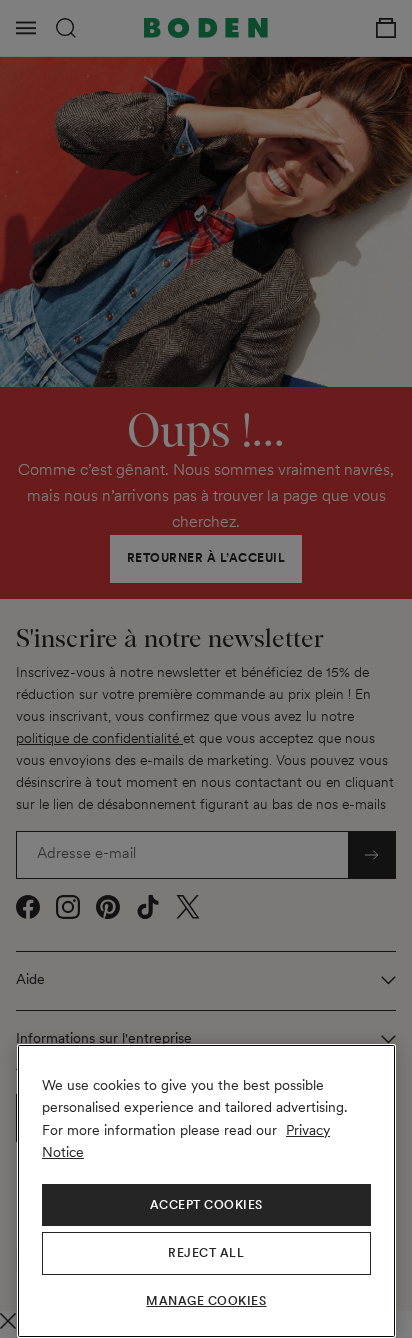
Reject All (206, 1253)
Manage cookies (206, 1301)
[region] (206, 1191)
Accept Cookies (206, 1205)
